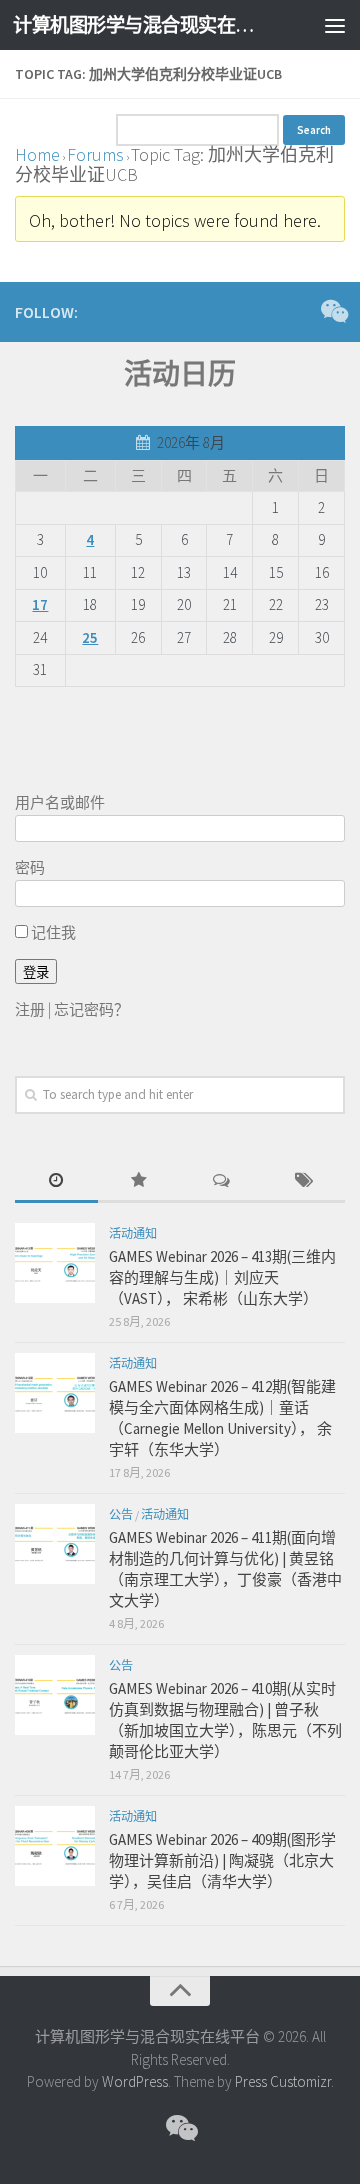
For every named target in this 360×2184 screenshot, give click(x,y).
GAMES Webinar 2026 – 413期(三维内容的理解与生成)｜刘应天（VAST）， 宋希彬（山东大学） (222, 1277)
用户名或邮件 (60, 802)
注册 (30, 1009)
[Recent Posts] (56, 1181)
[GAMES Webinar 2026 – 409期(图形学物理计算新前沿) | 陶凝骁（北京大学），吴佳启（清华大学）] (55, 1846)
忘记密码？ (91, 1009)
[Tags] (304, 1181)
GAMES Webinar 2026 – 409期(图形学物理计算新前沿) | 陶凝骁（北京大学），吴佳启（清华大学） (222, 1860)
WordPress (135, 2081)
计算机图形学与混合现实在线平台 (142, 25)
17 (40, 604)
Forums (95, 154)
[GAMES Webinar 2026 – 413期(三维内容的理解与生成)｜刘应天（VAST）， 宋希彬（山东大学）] (55, 1263)
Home (37, 154)
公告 (121, 1514)
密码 (30, 867)
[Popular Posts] (139, 1181)
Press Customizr (283, 2081)
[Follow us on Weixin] (333, 311)
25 (90, 637)
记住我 (52, 932)
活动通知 (133, 1233)
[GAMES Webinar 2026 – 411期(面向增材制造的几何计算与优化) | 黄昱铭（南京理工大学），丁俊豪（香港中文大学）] (55, 1544)
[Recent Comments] (221, 1181)
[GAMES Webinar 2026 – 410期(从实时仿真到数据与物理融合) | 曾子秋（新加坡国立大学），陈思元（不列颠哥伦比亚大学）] (55, 1695)
